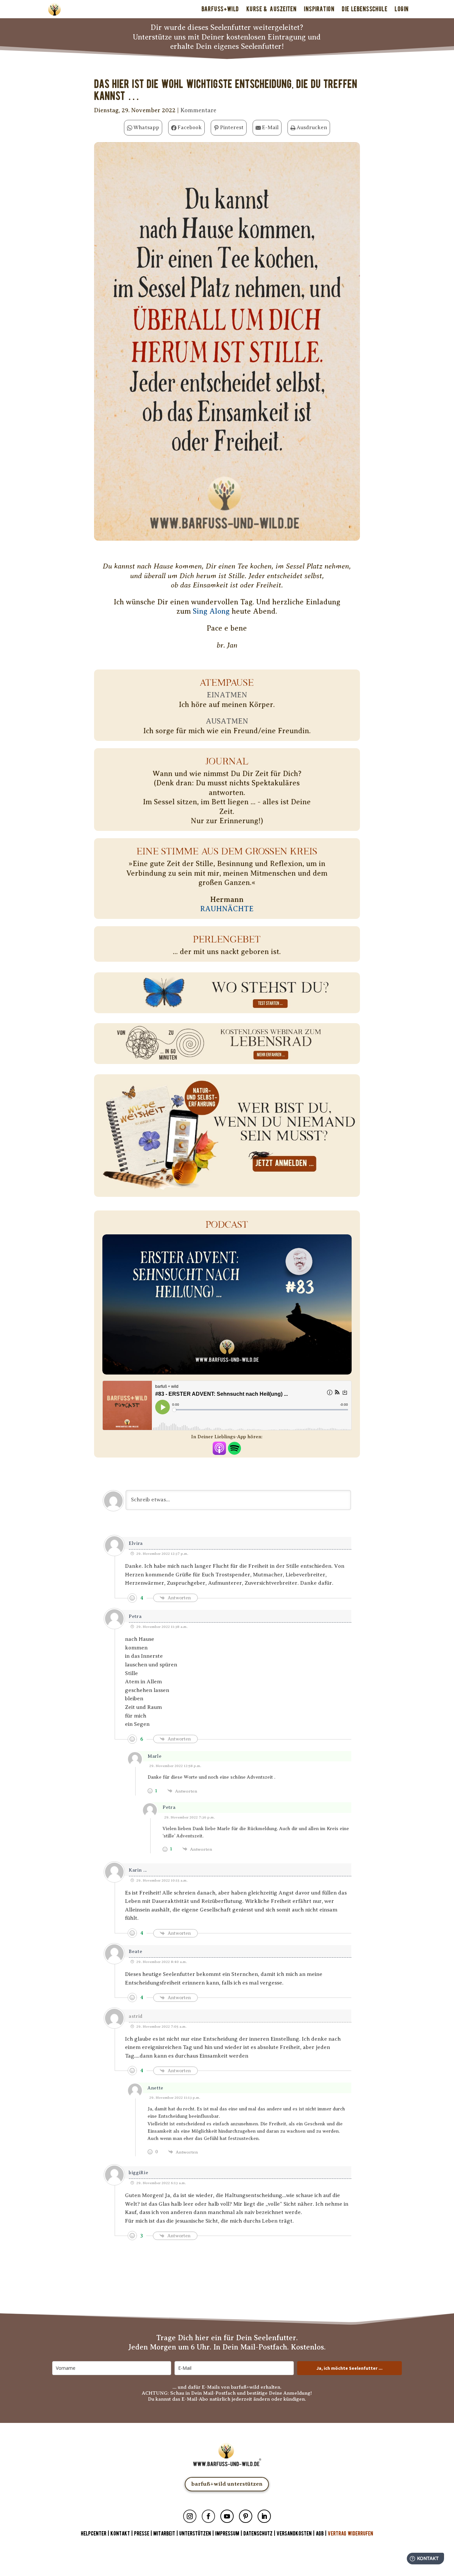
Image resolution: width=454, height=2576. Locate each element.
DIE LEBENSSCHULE (364, 9)
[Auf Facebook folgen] (208, 2516)
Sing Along (211, 611)
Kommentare (198, 110)
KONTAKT (121, 2534)
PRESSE (142, 2534)
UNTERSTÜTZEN (195, 2534)
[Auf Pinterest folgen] (246, 2516)
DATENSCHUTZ (258, 2534)
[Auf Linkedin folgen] (264, 2516)
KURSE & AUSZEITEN (271, 9)
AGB (320, 2534)
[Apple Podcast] (219, 1450)
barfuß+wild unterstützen (227, 2484)
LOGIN (401, 9)
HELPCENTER (94, 2534)
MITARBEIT (164, 2534)
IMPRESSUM (227, 2534)
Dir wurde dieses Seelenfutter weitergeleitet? (227, 27)
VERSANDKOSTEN (294, 2534)
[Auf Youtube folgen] (227, 2516)
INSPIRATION (319, 9)
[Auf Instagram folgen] (190, 2516)
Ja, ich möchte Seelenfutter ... (349, 2368)
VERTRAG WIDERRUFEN (350, 2534)
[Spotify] (234, 1450)
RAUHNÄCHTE (227, 909)
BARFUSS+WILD (220, 9)
